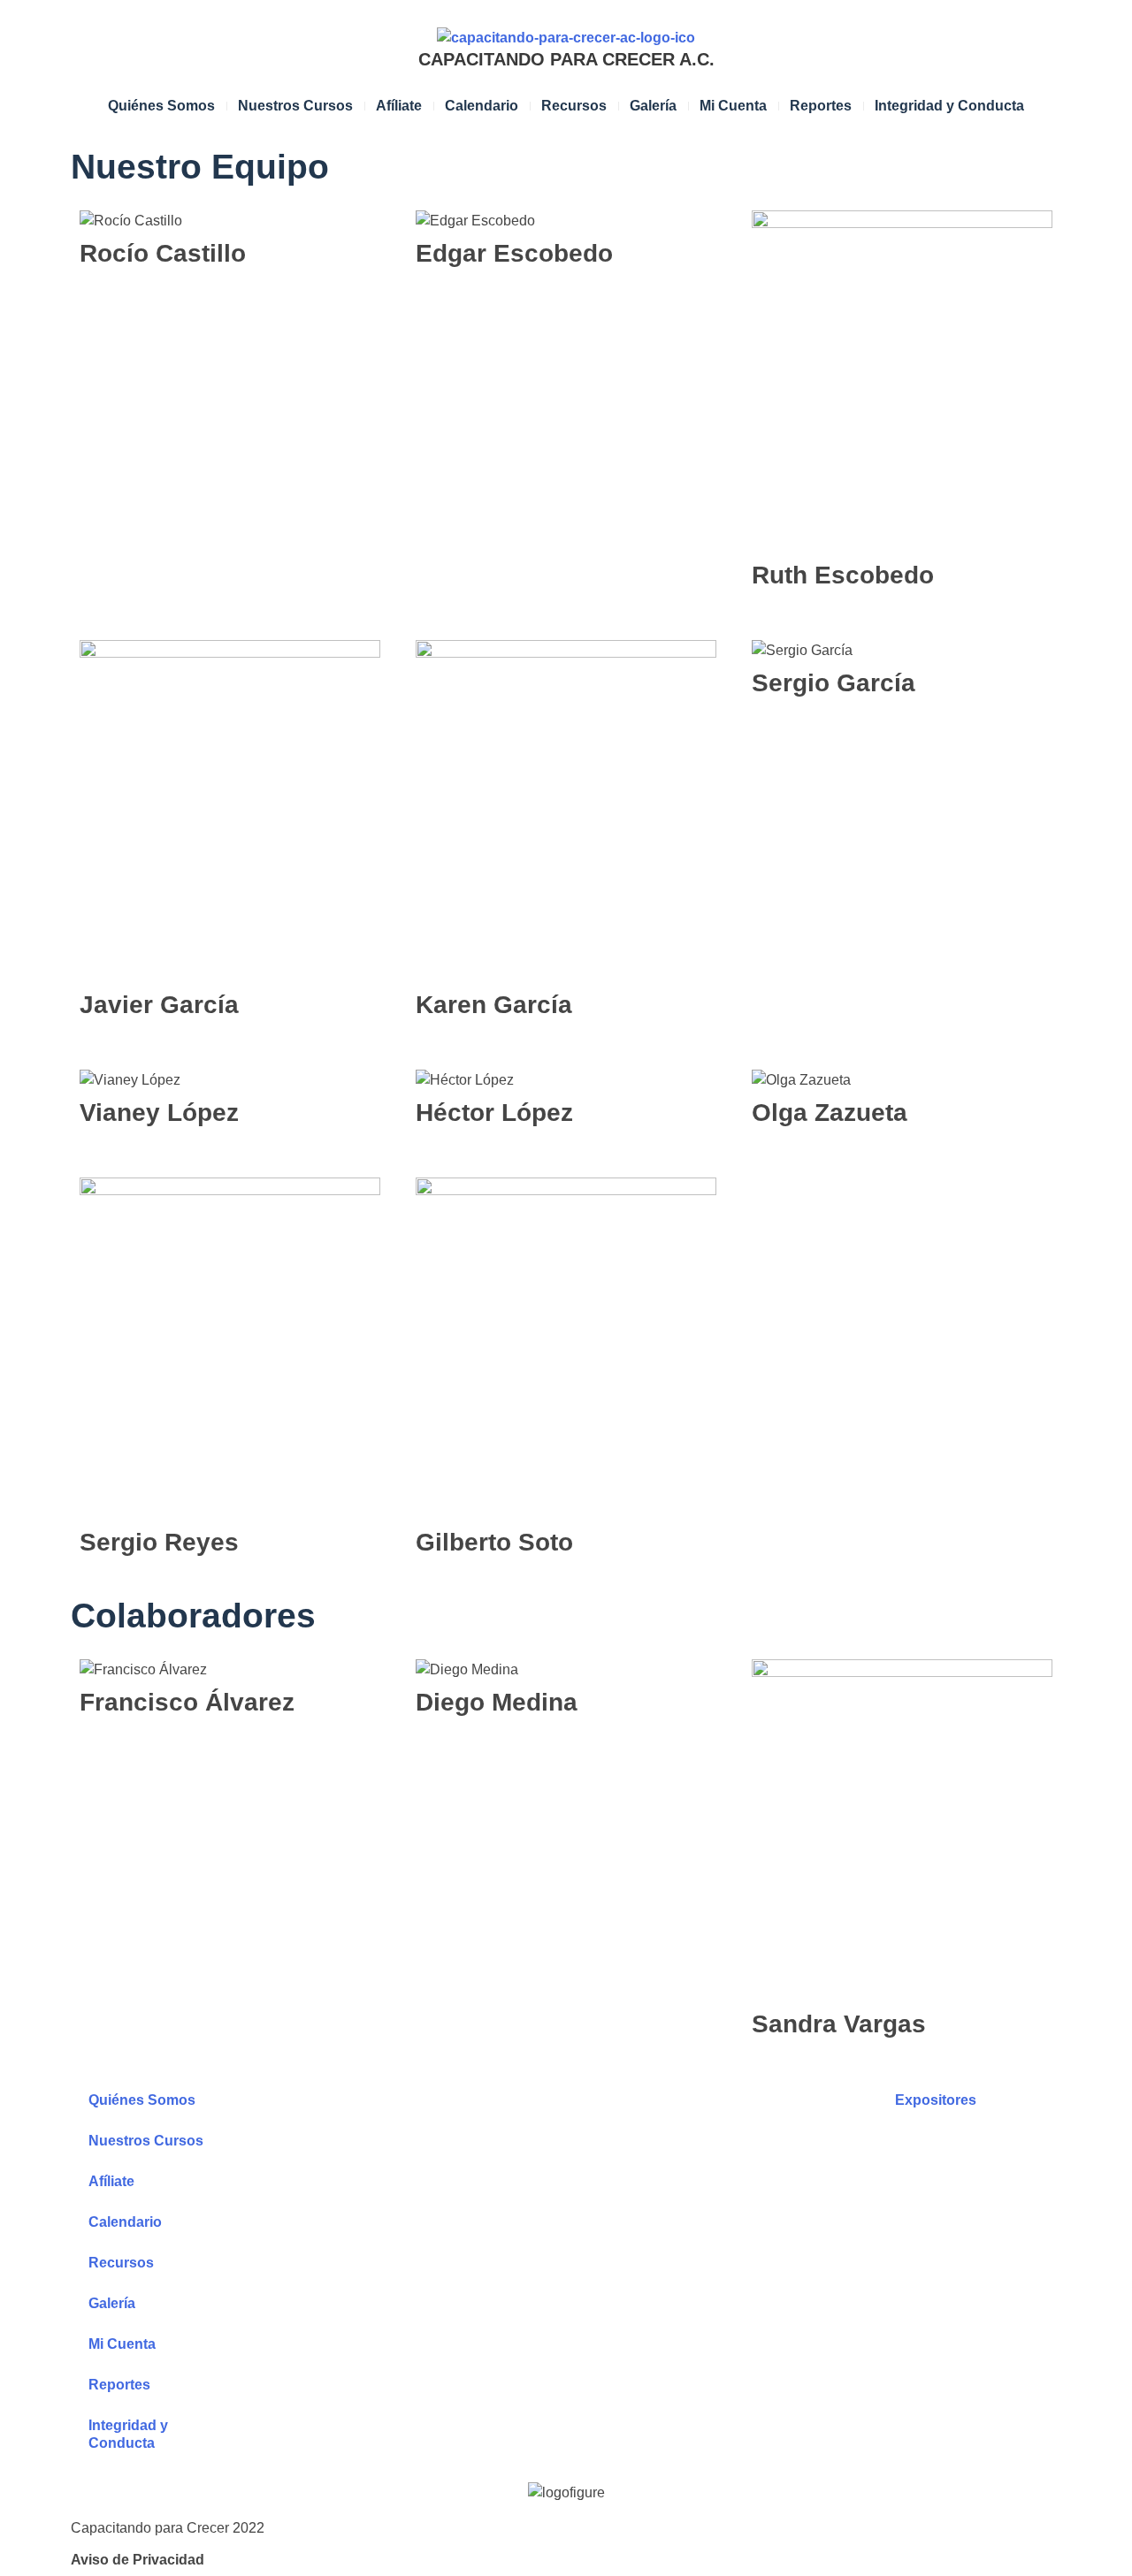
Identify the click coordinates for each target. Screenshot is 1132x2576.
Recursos (574, 106)
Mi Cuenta (733, 106)
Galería (653, 106)
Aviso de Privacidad (138, 2560)
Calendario (482, 106)
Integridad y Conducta (949, 106)
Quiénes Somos (161, 106)
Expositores (936, 2100)
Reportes (821, 106)
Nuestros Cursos (295, 106)
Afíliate (399, 106)
